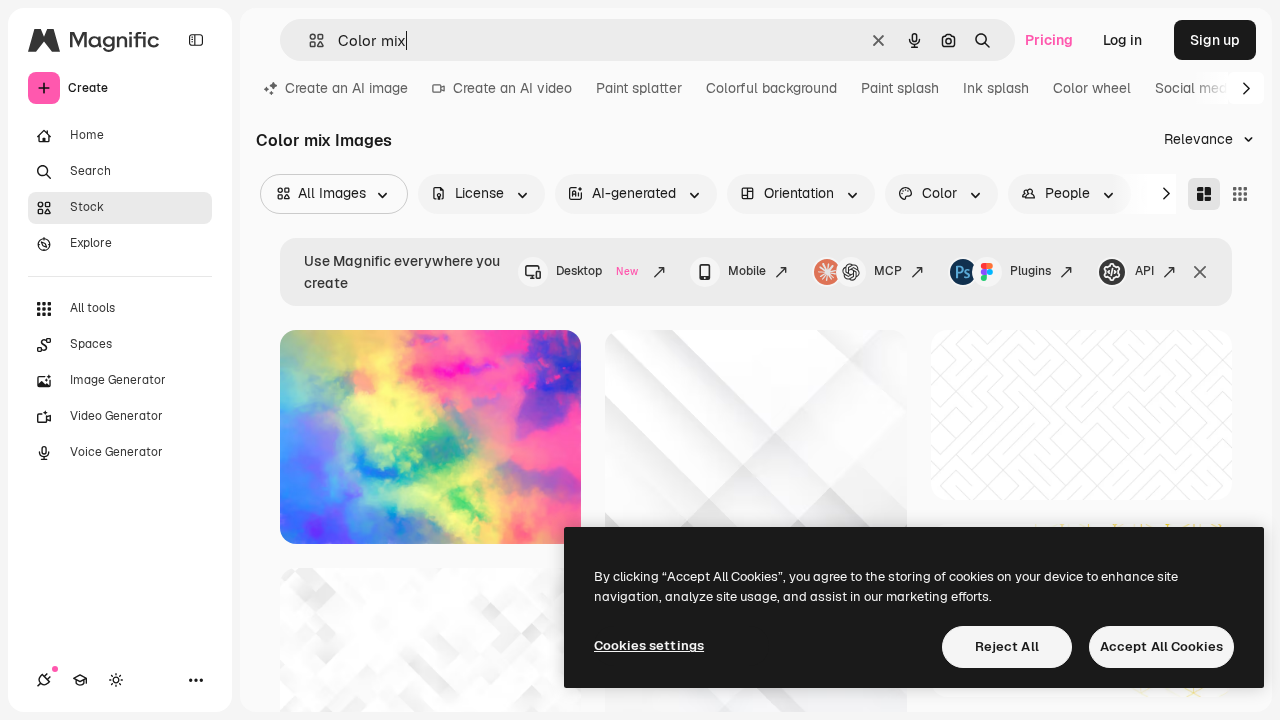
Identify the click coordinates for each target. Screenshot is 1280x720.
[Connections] (44, 680)
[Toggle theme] (116, 680)
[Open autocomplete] (308, 40)
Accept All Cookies (1161, 646)
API (1144, 271)
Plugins (1030, 271)
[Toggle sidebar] (196, 40)
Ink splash (996, 88)
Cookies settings (649, 645)
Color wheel (1092, 88)
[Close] (1200, 272)
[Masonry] (1204, 194)
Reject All (1007, 646)
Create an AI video (512, 88)
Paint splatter (639, 88)
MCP (888, 271)
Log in (1122, 40)
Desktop (597, 271)
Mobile (747, 271)
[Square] (1240, 194)
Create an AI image (346, 88)
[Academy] (80, 680)
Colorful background (771, 88)
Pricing (1049, 40)
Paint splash (900, 88)
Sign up (1215, 40)
